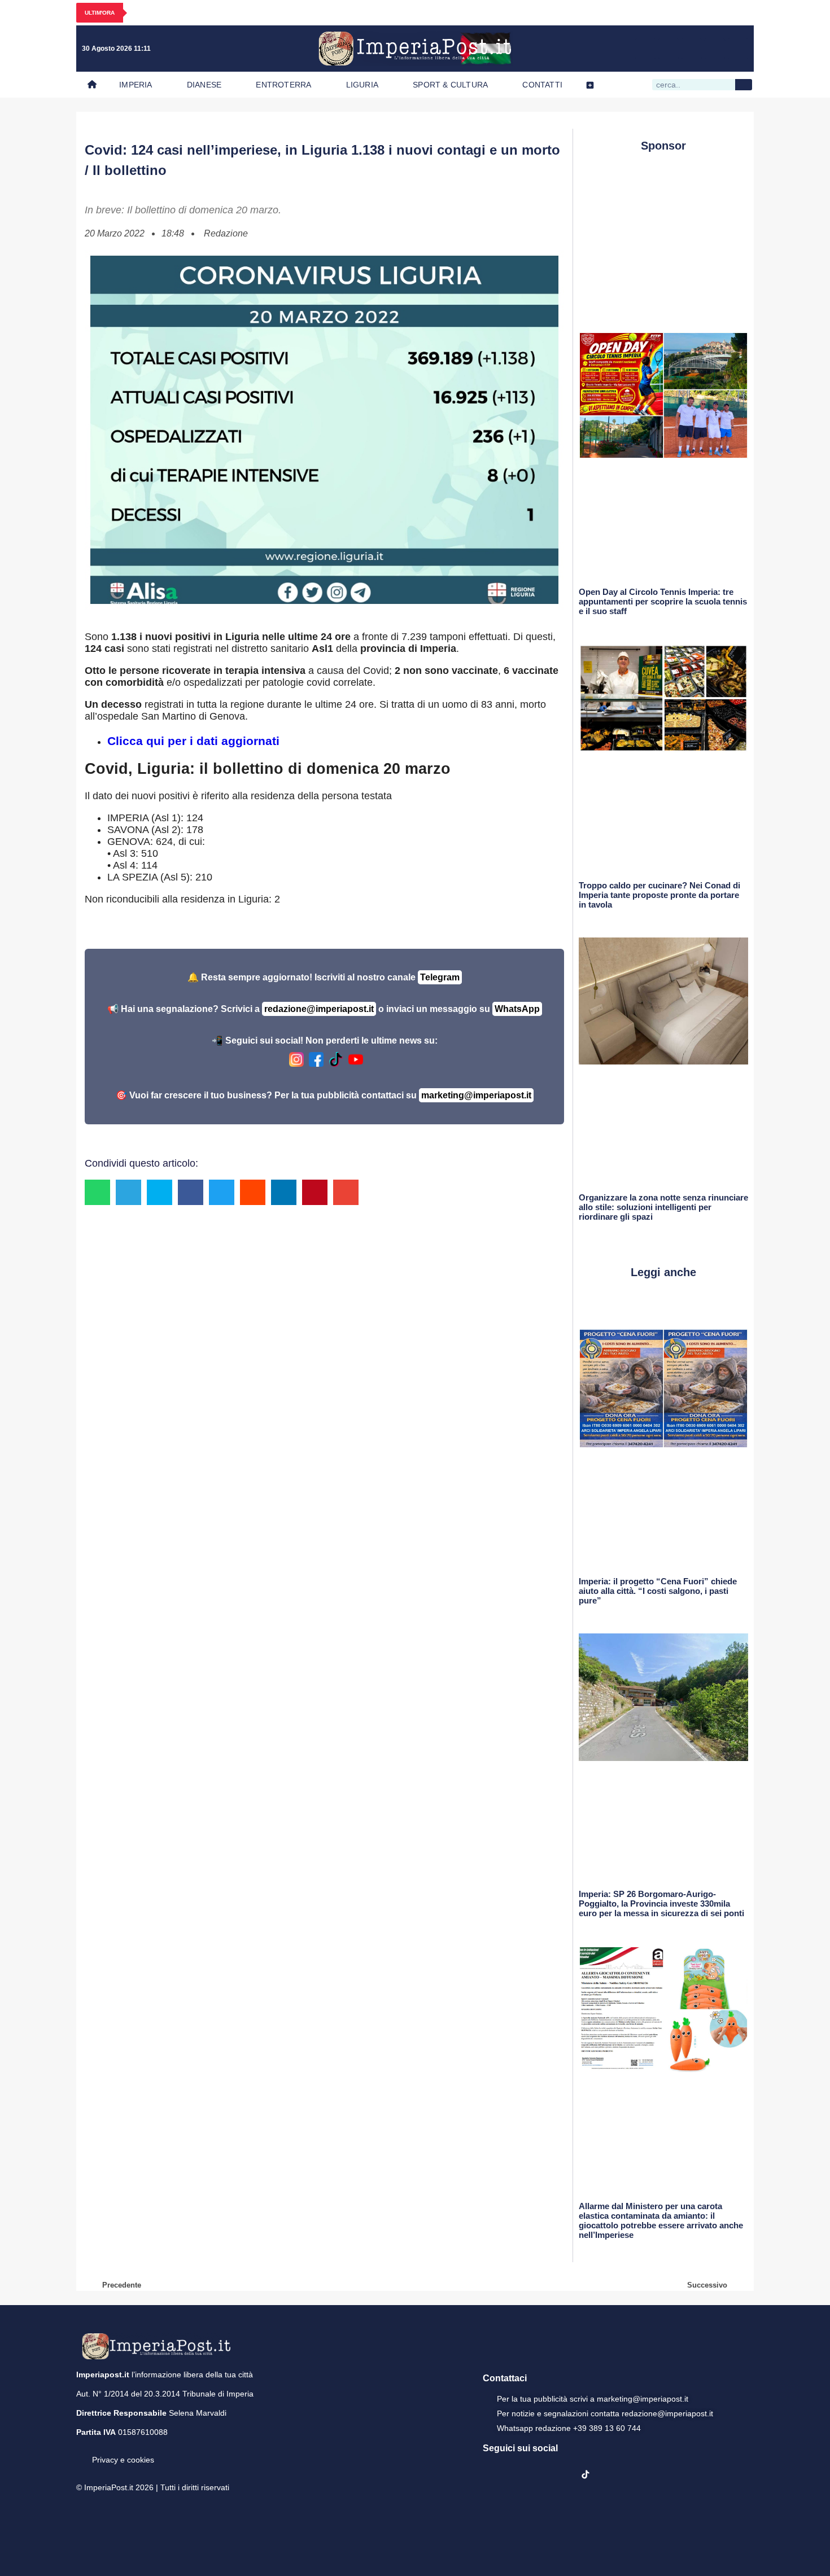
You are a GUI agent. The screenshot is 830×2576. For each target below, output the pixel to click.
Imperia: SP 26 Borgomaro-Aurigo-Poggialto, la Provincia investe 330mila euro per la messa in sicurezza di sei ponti (661, 1903)
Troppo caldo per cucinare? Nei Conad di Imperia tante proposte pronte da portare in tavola (659, 895)
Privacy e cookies (123, 2460)
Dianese (204, 85)
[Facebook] (645, 49)
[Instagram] (669, 49)
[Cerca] (744, 85)
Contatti (542, 85)
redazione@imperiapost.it (319, 1009)
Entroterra (283, 85)
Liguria (362, 85)
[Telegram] (715, 49)
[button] (97, 1192)
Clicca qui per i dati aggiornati (193, 741)
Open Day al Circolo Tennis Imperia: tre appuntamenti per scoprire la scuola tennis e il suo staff (663, 601)
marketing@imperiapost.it (476, 1095)
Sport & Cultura (450, 85)
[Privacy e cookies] (81, 2452)
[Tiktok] (738, 49)
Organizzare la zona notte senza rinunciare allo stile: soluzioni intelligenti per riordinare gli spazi (663, 1207)
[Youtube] (692, 49)
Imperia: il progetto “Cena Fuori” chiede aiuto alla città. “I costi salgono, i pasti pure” (658, 1591)
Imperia (136, 85)
